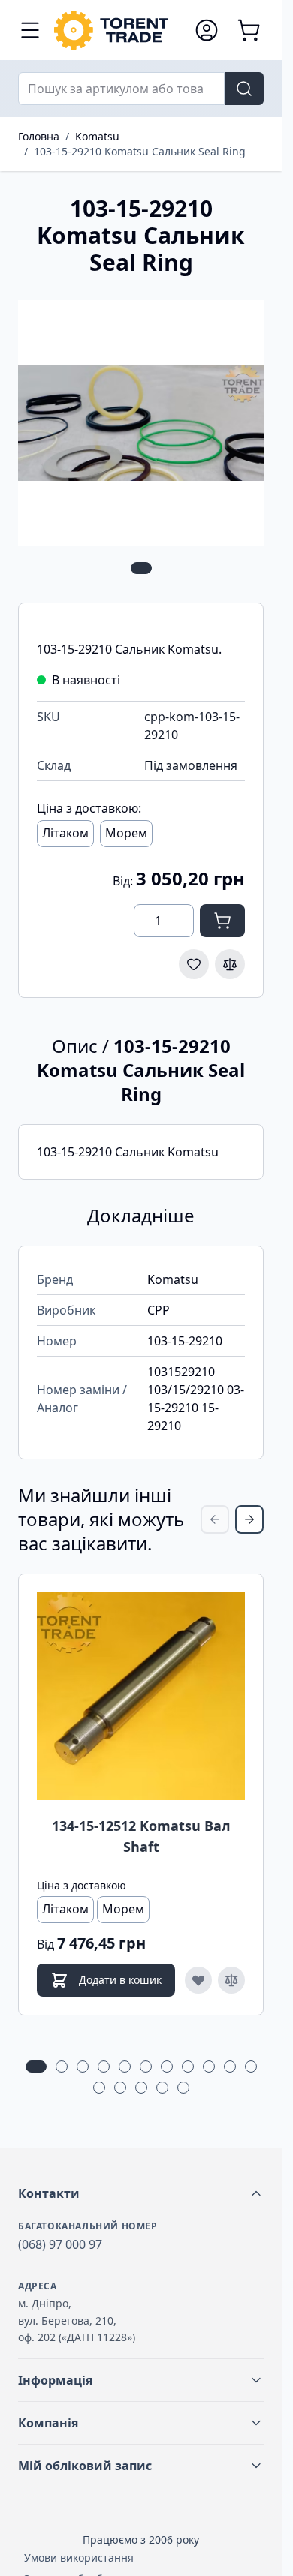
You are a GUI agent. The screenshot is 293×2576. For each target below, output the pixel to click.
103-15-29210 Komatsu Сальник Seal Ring (140, 151)
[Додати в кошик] (222, 921)
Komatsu (97, 136)
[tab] (141, 568)
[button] (141, 2193)
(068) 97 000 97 (60, 2244)
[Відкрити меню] (30, 30)
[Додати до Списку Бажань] (194, 964)
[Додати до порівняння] (230, 964)
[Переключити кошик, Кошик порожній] (249, 30)
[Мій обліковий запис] (207, 30)
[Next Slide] (249, 1519)
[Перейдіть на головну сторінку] (117, 30)
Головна (39, 136)
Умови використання (79, 2558)
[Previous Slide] (215, 1519)
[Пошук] (244, 89)
